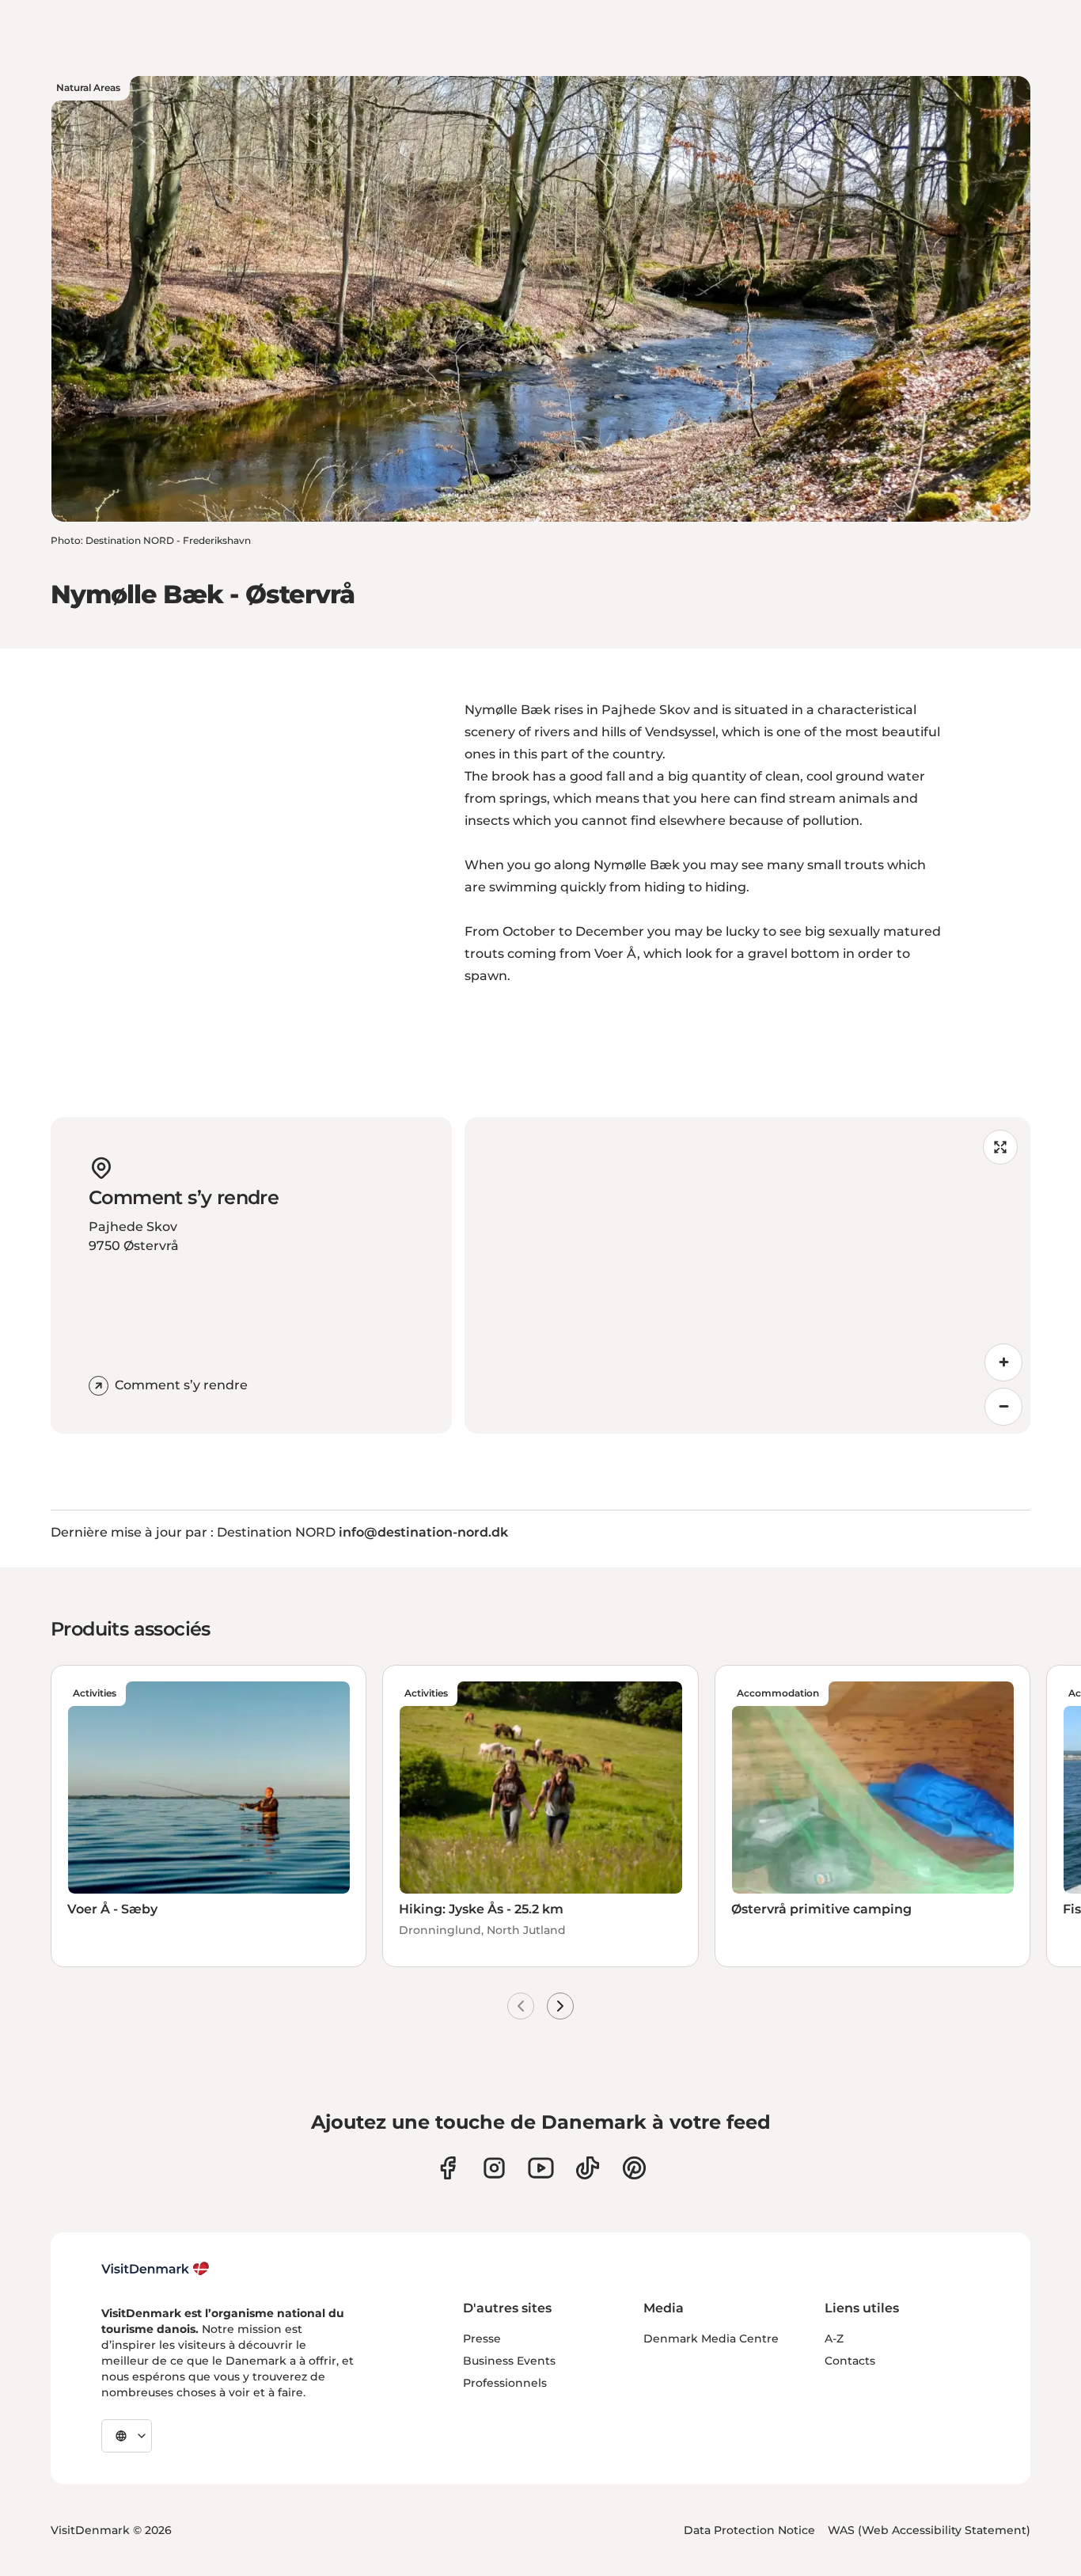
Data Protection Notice (749, 2530)
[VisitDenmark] (156, 2269)
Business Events (509, 2361)
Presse (482, 2339)
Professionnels (505, 2383)
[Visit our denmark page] (448, 2168)
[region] (748, 1275)
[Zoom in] (1003, 1362)
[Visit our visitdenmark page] (541, 2168)
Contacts (850, 2361)
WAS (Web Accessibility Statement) (929, 2530)
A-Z (834, 2339)
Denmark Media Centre (711, 2339)
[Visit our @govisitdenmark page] (588, 2168)
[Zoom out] (1003, 1407)
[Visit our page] (494, 2168)
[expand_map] (1000, 1147)
